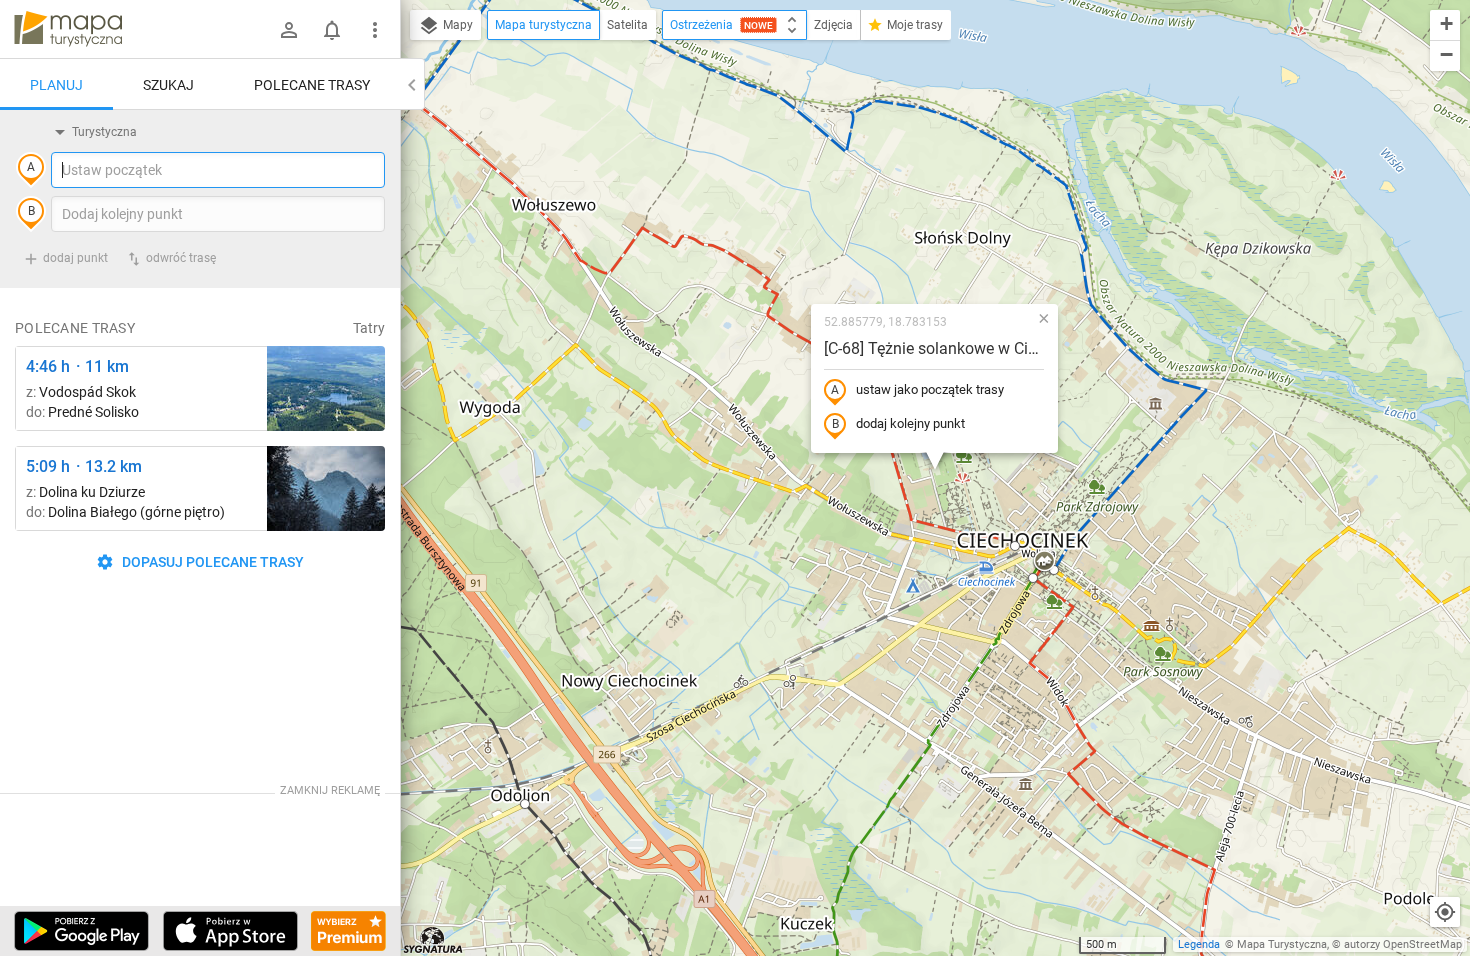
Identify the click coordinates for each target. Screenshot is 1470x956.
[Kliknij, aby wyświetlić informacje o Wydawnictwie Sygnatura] (433, 940)
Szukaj (168, 85)
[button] (525, 804)
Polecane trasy (312, 85)
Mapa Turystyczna (1282, 944)
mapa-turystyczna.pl (68, 29)
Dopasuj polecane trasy (211, 562)
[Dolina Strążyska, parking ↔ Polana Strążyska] (326, 488)
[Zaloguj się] (289, 30)
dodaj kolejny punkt (910, 423)
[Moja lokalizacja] (1445, 912)
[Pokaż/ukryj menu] (375, 30)
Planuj (56, 85)
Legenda (1199, 944)
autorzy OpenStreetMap (1403, 944)
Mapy (456, 25)
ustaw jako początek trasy (930, 389)
